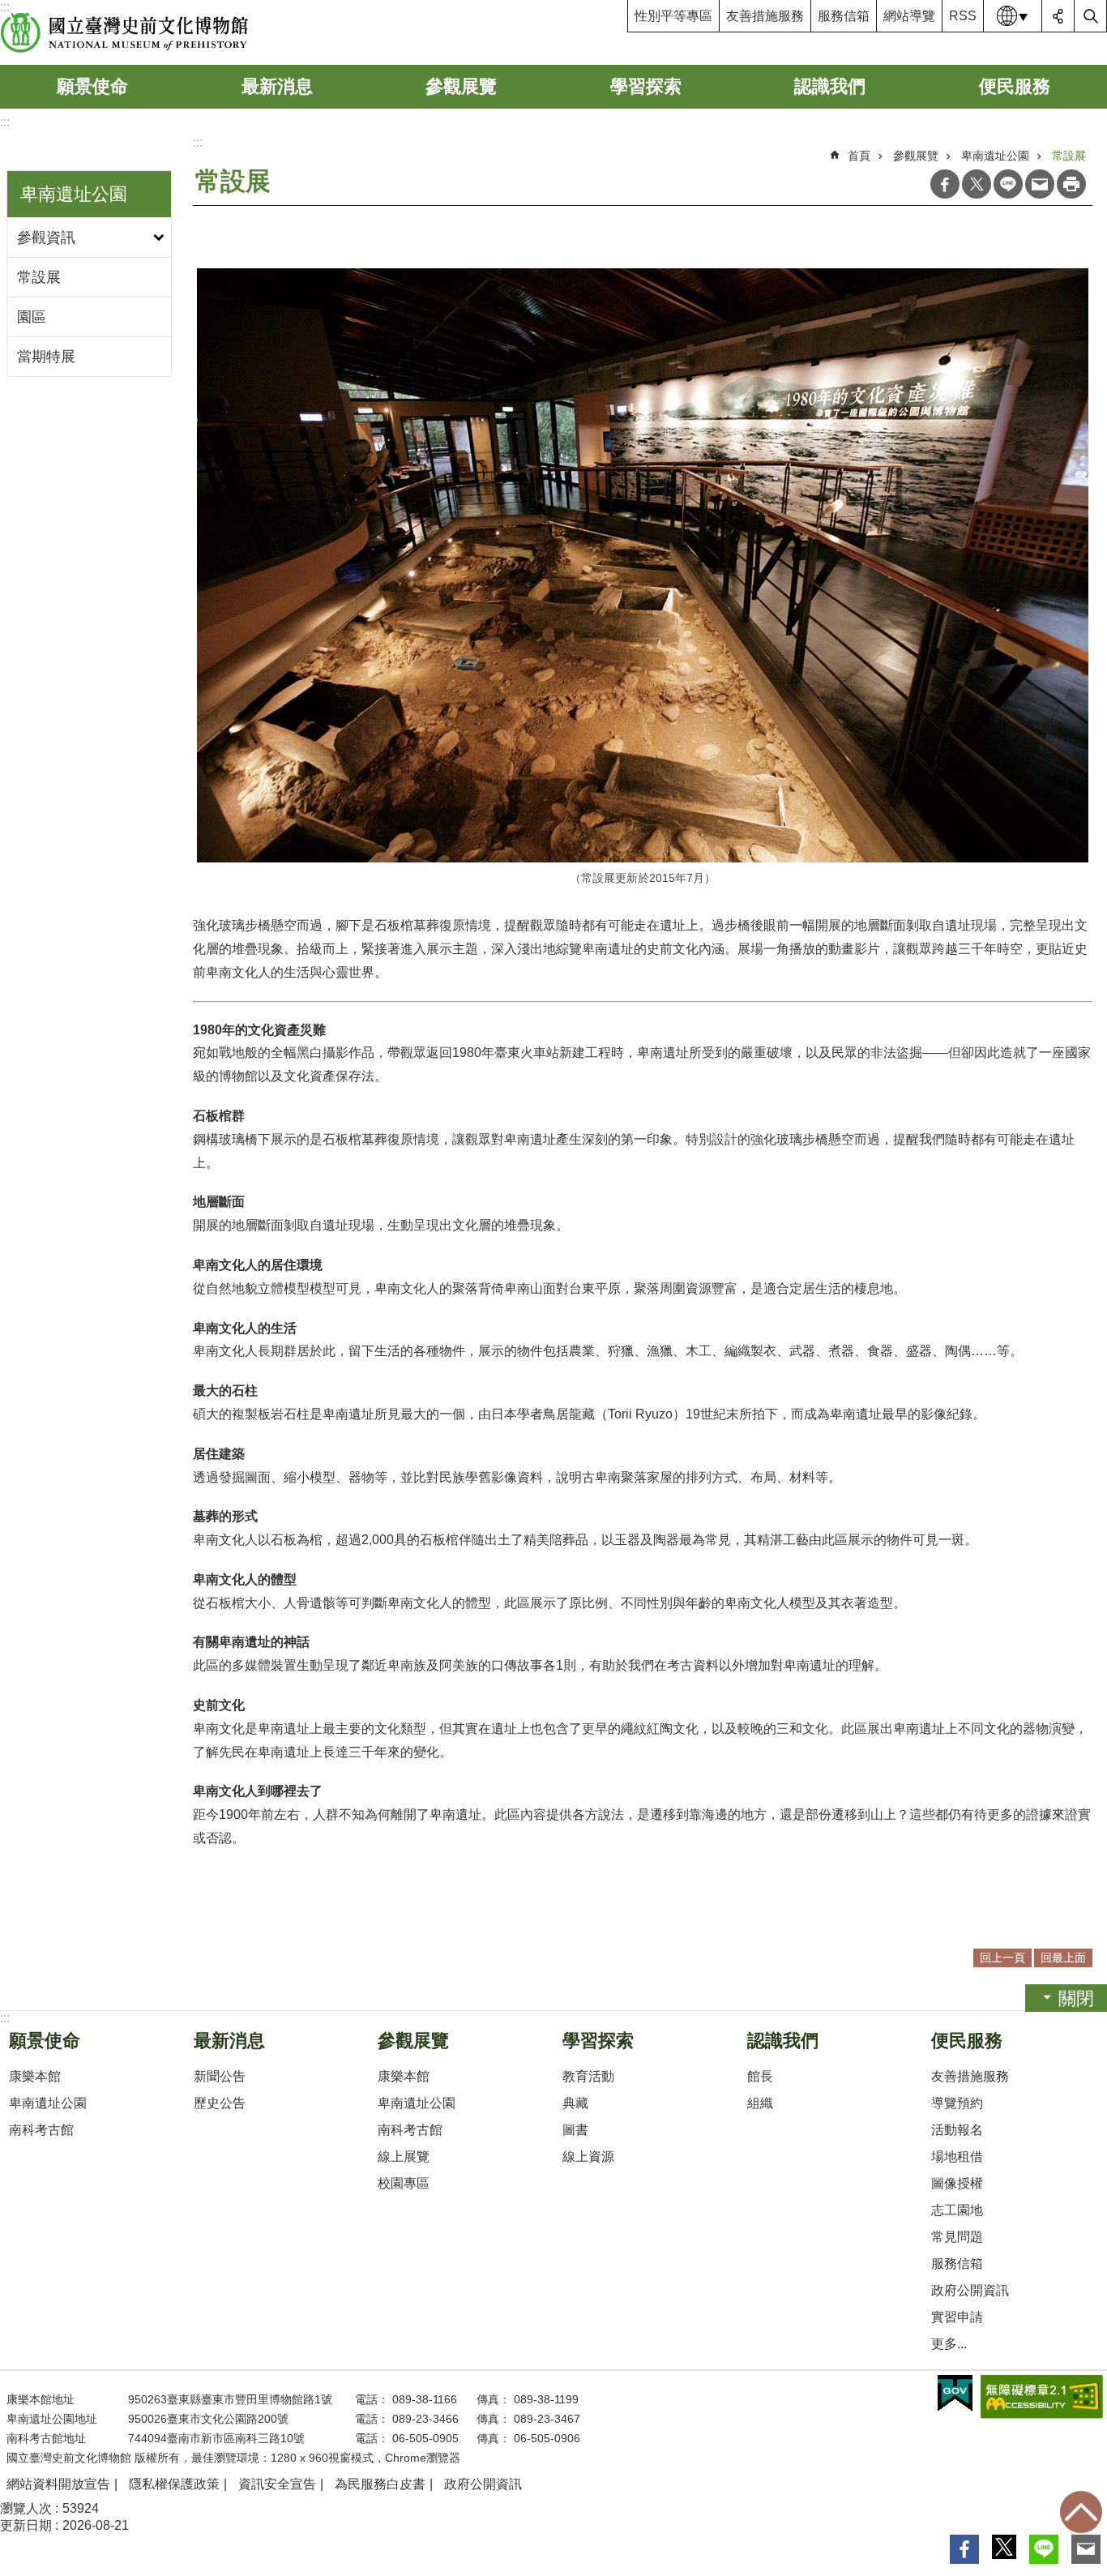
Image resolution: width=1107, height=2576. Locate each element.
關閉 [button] (1076, 1998)
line (1008, 184)
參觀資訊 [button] (46, 237)
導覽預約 (957, 2103)
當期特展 (46, 357)
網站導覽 (909, 16)
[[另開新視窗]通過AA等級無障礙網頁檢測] (1042, 2397)
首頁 (859, 156)
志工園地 (957, 2210)
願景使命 (92, 86)
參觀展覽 (461, 86)
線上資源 (588, 2157)
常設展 (39, 277)
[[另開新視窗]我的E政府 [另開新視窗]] (955, 2394)
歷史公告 (220, 2103)
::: (5, 122)
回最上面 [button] (1063, 1958)
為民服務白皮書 (380, 2484)
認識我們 (830, 86)
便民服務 (1015, 86)
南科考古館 (41, 2130)
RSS (963, 16)
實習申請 (957, 2317)
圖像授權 (957, 2183)
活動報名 (957, 2130)
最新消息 (277, 86)
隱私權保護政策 (174, 2484)
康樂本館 (35, 2076)
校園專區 (404, 2183)
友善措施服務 (765, 16)
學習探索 (646, 86)
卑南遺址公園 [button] (74, 194)
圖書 (575, 2130)
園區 (32, 317)
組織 (760, 2103)
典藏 (575, 2103)
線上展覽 (404, 2157)
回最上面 (1081, 2512)
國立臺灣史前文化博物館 (124, 32)
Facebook (945, 184)
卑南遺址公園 (995, 156)
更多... (949, 2344)
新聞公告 (220, 2076)
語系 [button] (1013, 16)
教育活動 (588, 2076)
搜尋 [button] (1091, 16)
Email (1040, 184)
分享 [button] (1058, 16)
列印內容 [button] (1071, 184)
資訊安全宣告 (277, 2484)
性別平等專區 (673, 16)
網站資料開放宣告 (58, 2484)
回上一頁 (1002, 1958)
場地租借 (957, 2157)
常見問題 (957, 2237)
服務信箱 (844, 16)
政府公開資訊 (970, 2290)
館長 (760, 2076)
